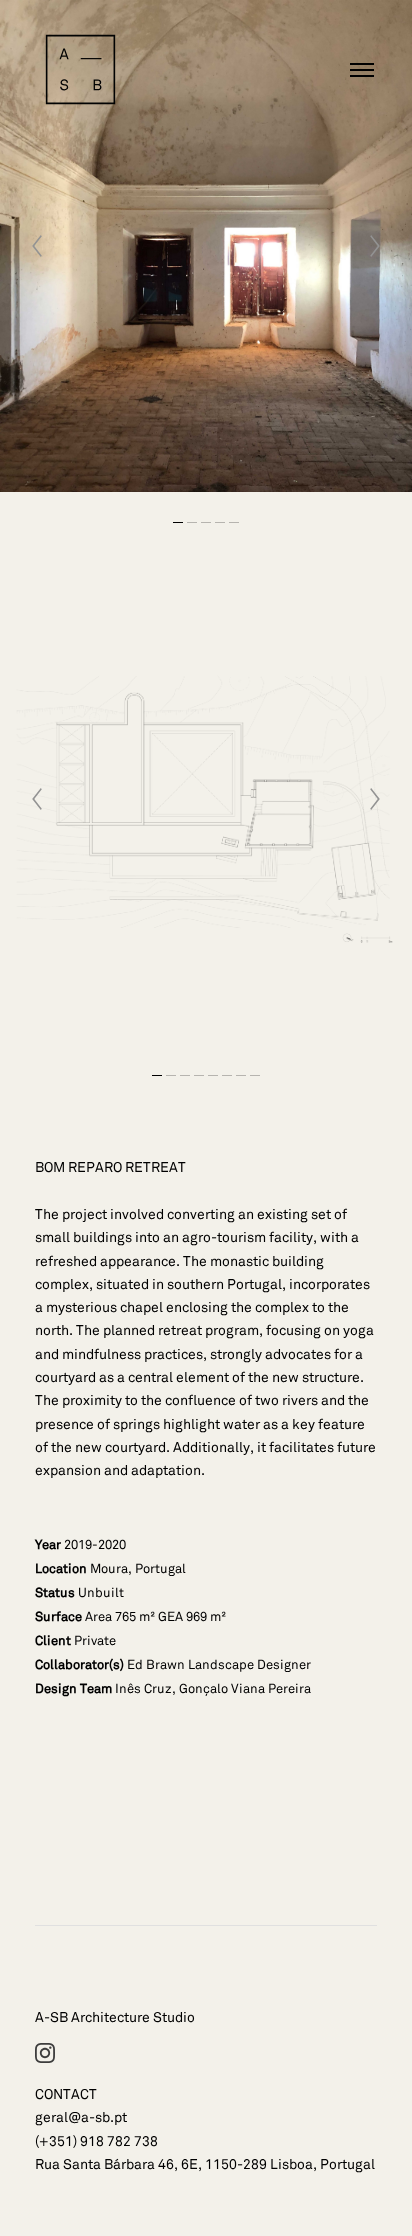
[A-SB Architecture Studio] (80, 70)
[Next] (375, 246)
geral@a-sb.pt (81, 2117)
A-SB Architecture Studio (115, 2017)
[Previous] (37, 246)
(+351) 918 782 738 (96, 2141)
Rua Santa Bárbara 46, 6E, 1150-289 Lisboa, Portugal (205, 2164)
